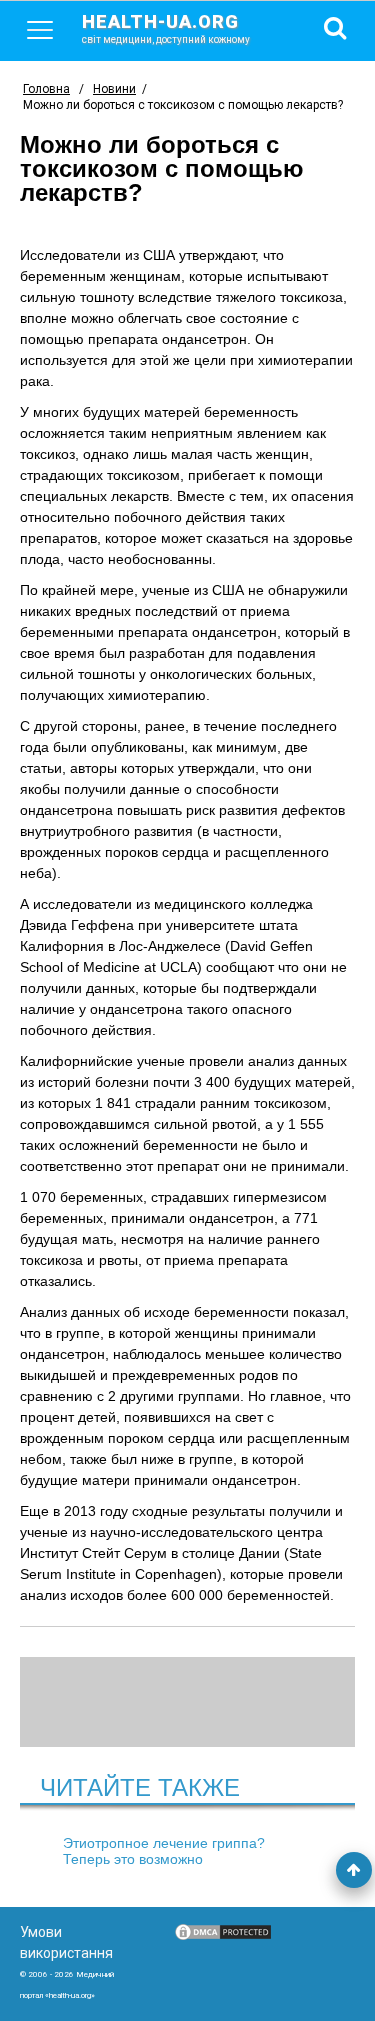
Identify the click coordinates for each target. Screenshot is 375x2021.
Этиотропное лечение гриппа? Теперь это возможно (164, 1851)
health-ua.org (166, 28)
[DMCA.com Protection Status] (223, 1937)
